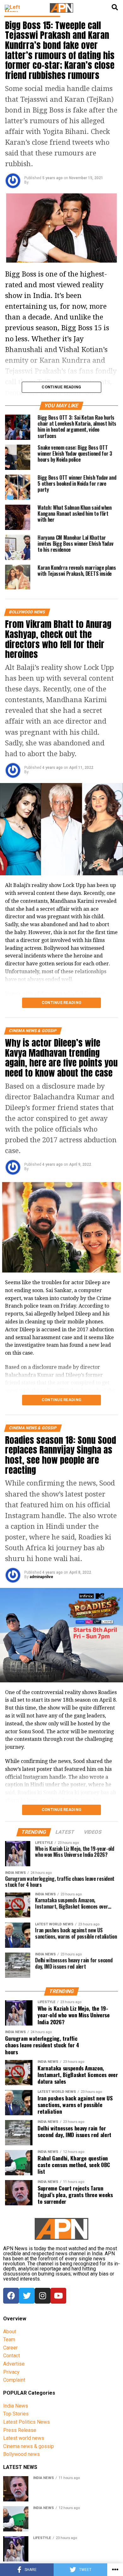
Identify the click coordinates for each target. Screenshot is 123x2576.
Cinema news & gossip (29, 2446)
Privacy (11, 2372)
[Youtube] (58, 2296)
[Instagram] (43, 2296)
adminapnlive (41, 1577)
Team (9, 2339)
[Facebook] (11, 2296)
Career (10, 2348)
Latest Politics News (26, 2422)
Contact (12, 2356)
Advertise (14, 2364)
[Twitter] (27, 2296)
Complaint (14, 2380)
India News (16, 2406)
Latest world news (24, 2438)
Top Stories (16, 2414)
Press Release (20, 2430)
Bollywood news (21, 2454)
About (10, 2332)
